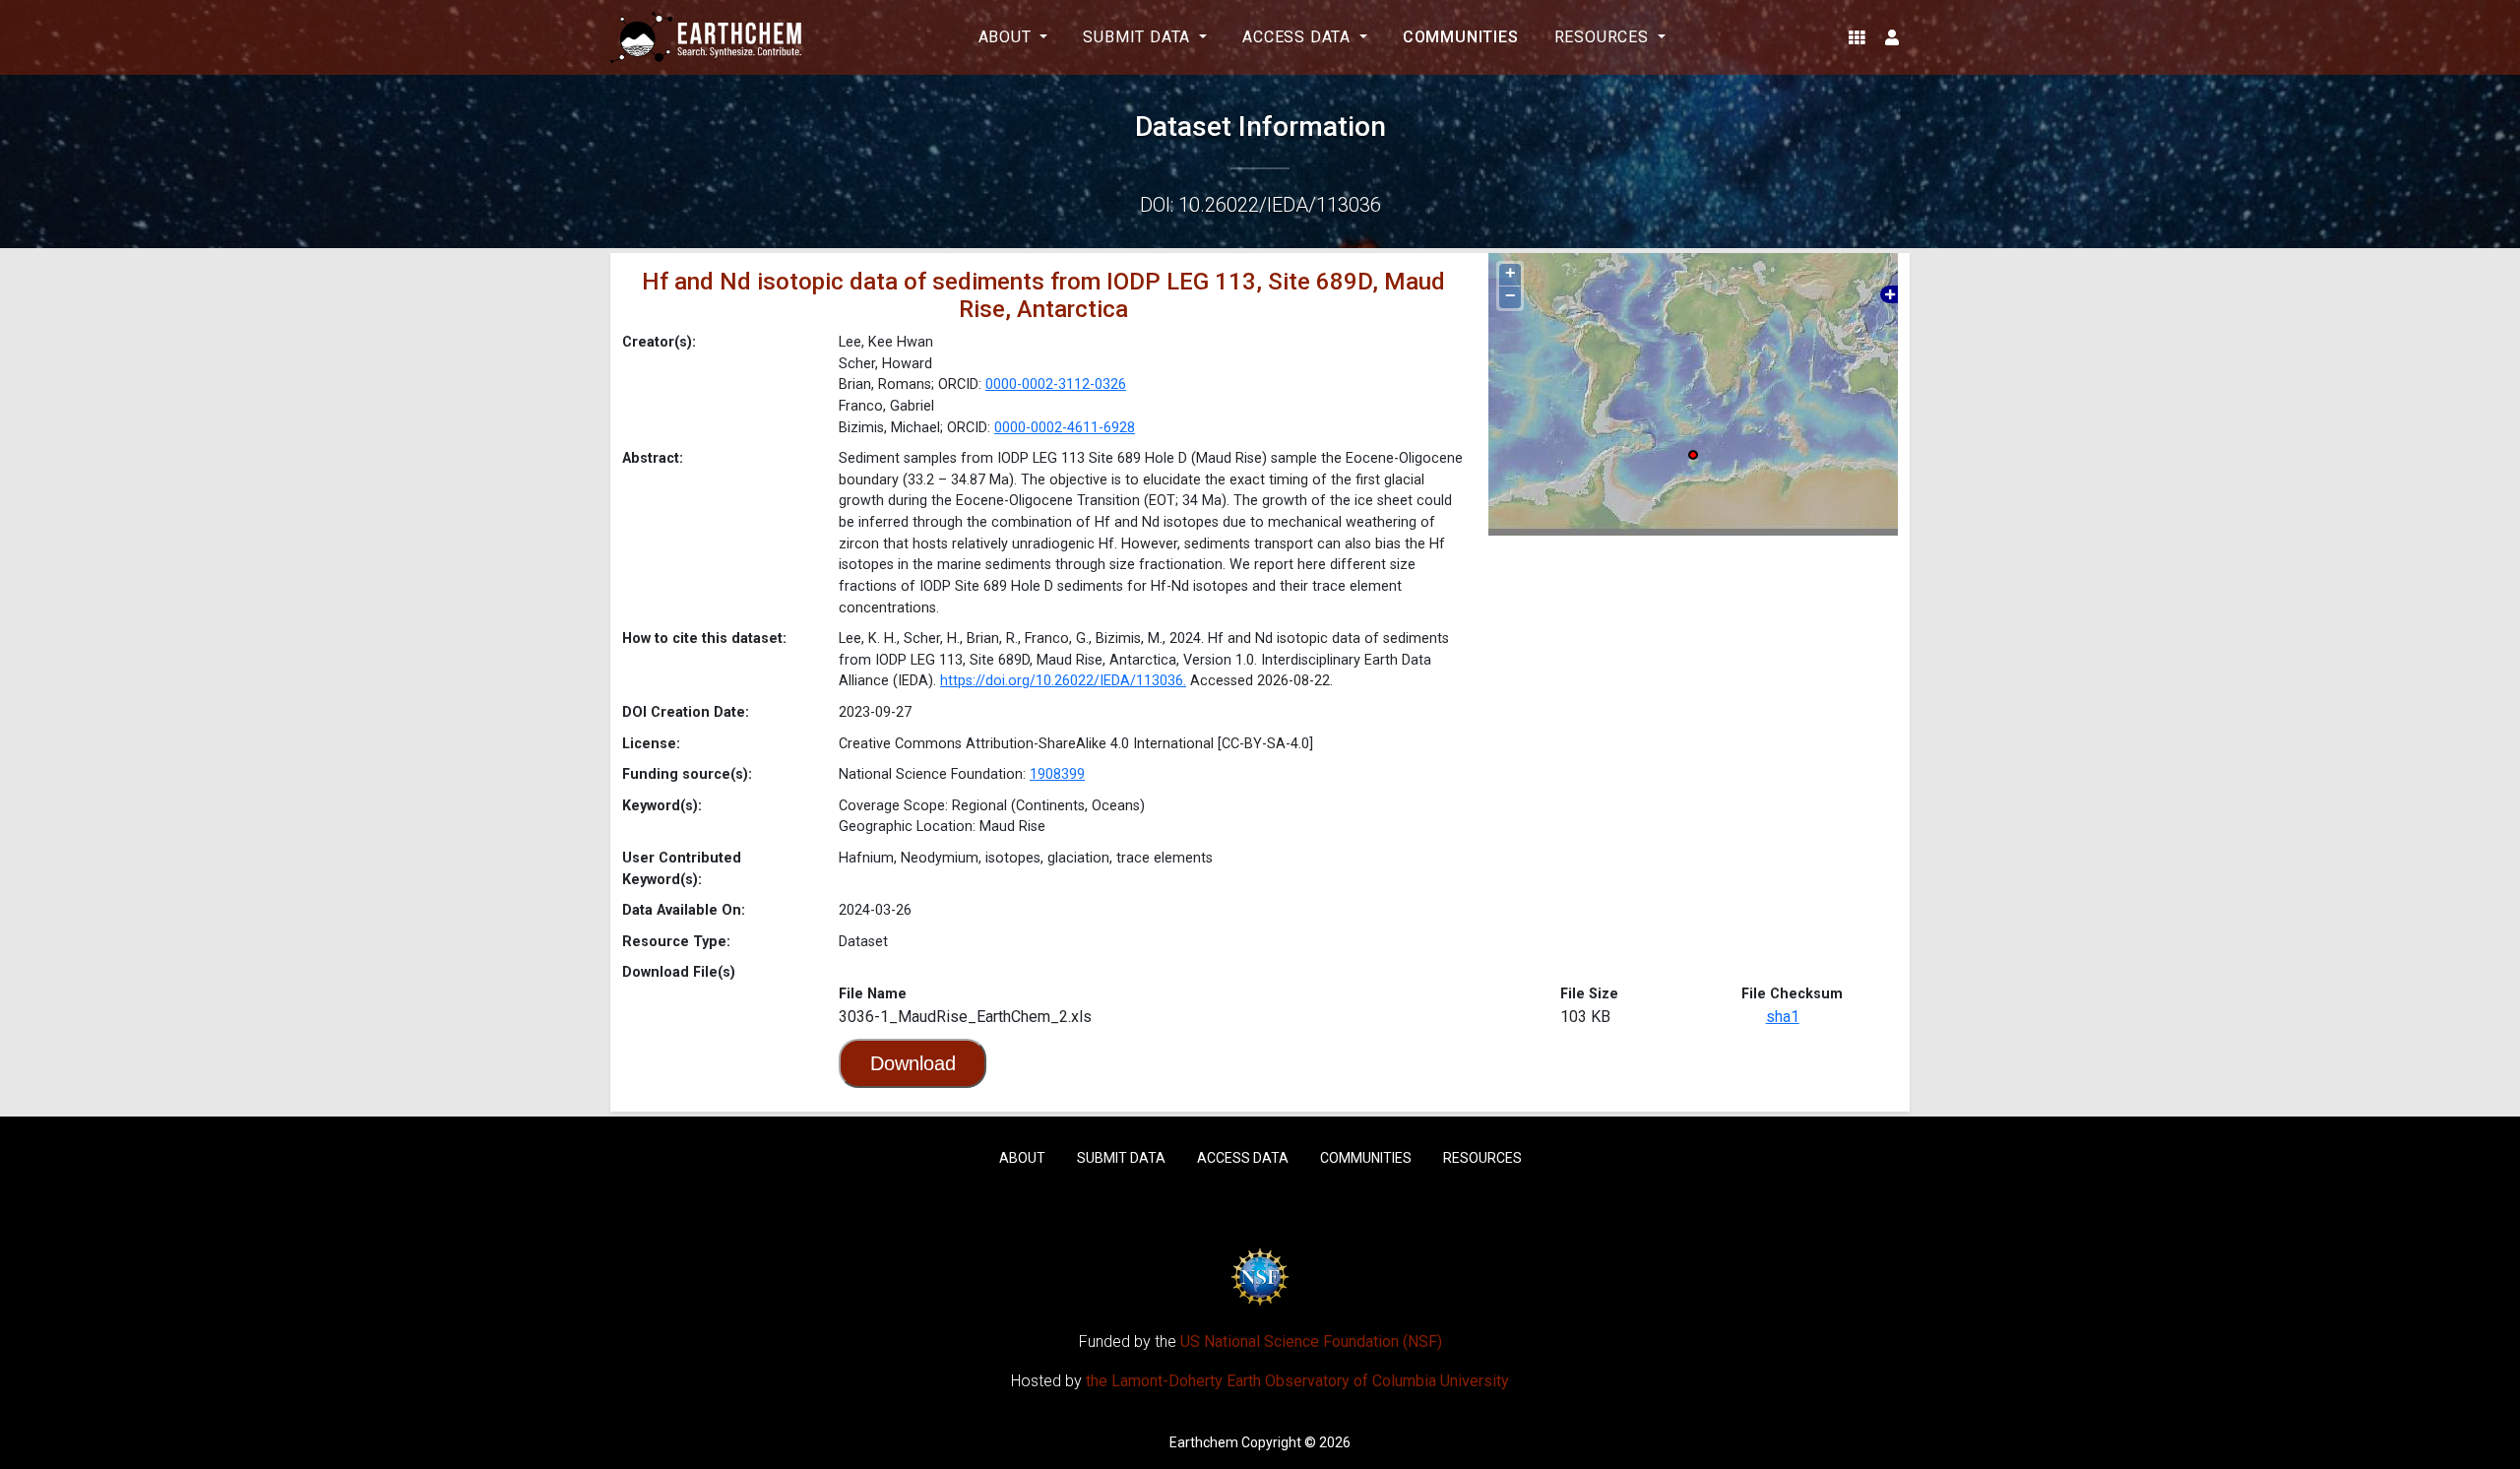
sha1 (1783, 1017)
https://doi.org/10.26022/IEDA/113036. (1063, 681)
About (1022, 1158)
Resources (1482, 1158)
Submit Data (1121, 1158)
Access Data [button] (1299, 37)
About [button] (1008, 37)
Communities (1461, 37)
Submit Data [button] (1139, 37)
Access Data (1243, 1158)
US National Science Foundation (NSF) (1311, 1341)
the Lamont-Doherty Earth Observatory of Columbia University (1297, 1381)
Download (913, 1063)
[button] (1857, 37)
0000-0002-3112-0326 (1056, 384)
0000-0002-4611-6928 (1065, 428)
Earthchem (1204, 1442)
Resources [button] (1604, 37)
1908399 (1057, 774)
